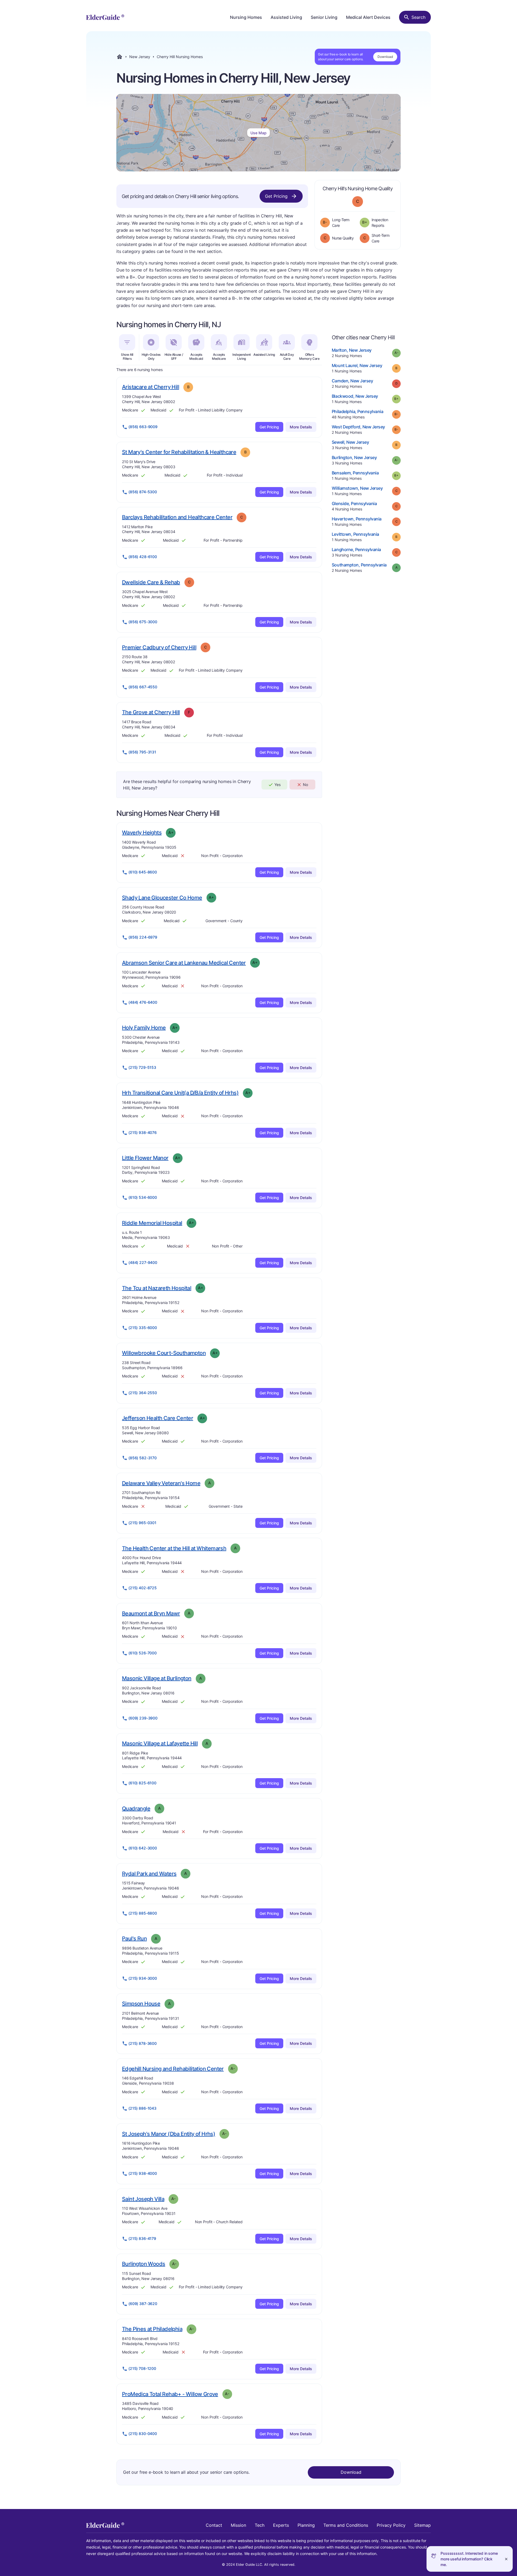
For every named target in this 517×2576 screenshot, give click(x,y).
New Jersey (140, 57)
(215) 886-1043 (142, 2108)
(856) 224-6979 (143, 937)
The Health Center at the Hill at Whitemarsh (174, 1548)
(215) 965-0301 (142, 1523)
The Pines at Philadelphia (152, 2329)
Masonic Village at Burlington (157, 1678)
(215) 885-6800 (143, 1913)
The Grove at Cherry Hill (151, 712)
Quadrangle (136, 1808)
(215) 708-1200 (142, 2368)
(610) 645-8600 (143, 872)
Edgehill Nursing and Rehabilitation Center (173, 2069)
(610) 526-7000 (143, 1653)
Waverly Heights (142, 832)
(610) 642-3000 (143, 1848)
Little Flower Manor (145, 1158)
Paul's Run (134, 1938)
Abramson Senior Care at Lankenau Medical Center (184, 963)
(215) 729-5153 (142, 1067)
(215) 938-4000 (143, 2173)
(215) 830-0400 (143, 2434)
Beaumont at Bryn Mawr (151, 1613)
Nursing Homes (246, 17)
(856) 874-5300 (143, 492)
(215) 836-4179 (142, 2238)
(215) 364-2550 (143, 1393)
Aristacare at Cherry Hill (151, 387)
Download (385, 57)
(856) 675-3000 (143, 622)
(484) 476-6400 (143, 1002)
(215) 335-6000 (143, 1328)
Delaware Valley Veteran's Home (161, 1483)
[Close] (506, 2559)
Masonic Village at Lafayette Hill (160, 1743)
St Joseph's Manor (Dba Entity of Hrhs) (169, 2134)
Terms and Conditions (346, 2525)
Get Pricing (276, 196)
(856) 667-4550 (143, 687)
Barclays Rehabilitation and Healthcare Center (177, 517)
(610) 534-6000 (143, 1197)
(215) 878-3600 (143, 2043)
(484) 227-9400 (143, 1262)
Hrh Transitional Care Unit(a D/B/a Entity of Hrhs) (180, 1093)
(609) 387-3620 (143, 2304)
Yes (277, 785)
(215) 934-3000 (143, 1978)
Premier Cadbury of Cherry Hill (159, 647)
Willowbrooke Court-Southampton (164, 1353)
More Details (301, 427)
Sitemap (422, 2525)
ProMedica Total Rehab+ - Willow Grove (170, 2394)
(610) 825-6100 (142, 1783)
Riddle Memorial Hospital (152, 1223)
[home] (105, 17)
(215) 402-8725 (143, 1588)
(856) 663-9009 (143, 427)
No (305, 785)
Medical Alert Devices (368, 17)
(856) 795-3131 (142, 752)
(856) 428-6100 (143, 557)
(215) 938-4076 (143, 1132)
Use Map (258, 133)
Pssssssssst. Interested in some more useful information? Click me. (469, 2559)
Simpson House (141, 2004)
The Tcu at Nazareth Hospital (157, 1288)
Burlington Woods (144, 2264)
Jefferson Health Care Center (158, 1418)
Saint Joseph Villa (143, 2199)
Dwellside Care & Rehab (151, 582)
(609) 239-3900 (143, 1718)
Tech (260, 2525)
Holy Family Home (144, 1028)
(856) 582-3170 (143, 1458)
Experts (281, 2525)
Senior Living (324, 17)
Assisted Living (286, 17)
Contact (214, 2525)
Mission (238, 2525)
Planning (306, 2525)
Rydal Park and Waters (149, 1874)
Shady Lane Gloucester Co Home (162, 898)
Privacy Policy (391, 2525)
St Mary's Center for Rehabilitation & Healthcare (179, 452)
